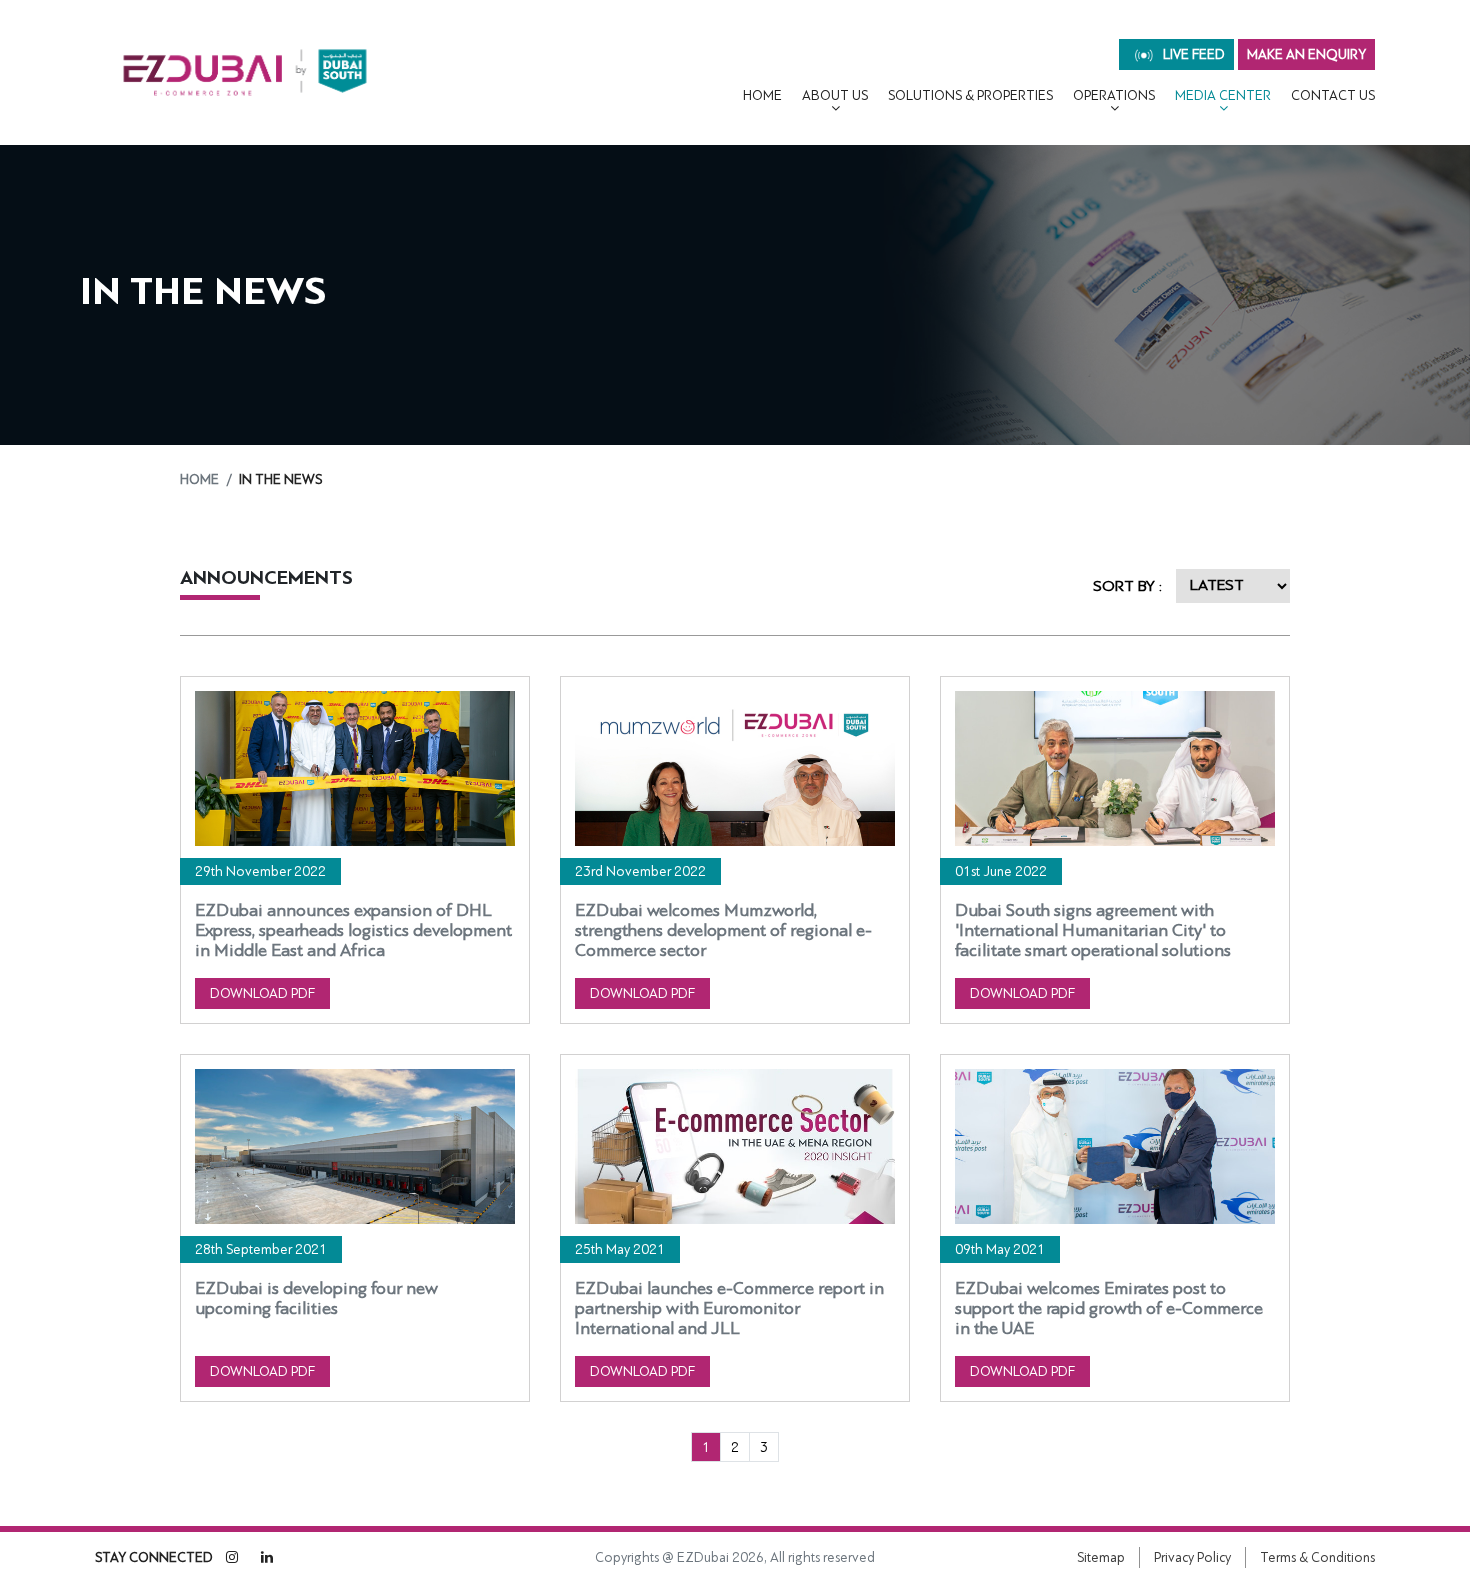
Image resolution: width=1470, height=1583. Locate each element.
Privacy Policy (1192, 1557)
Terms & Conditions (1317, 1557)
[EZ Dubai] (245, 72)
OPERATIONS (1114, 95)
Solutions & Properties (970, 95)
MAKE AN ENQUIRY (1306, 54)
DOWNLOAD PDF (262, 993)
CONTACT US (1333, 95)
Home (762, 95)
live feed (1192, 54)
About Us (835, 95)
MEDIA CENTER (1223, 95)
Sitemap (1101, 1557)
